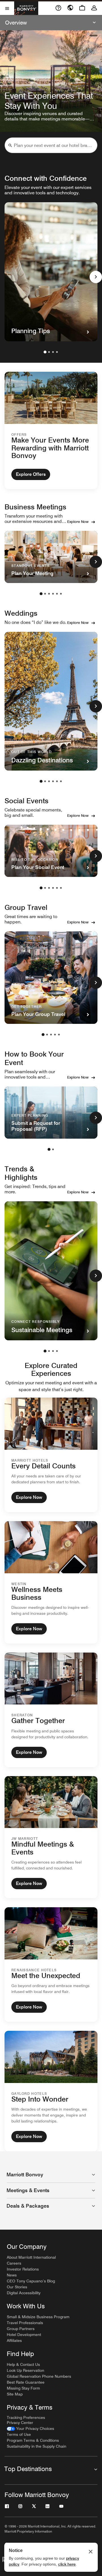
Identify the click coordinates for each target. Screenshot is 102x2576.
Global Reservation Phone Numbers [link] (39, 2376)
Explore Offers (31, 474)
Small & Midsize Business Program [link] (38, 2317)
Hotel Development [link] (24, 2335)
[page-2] (49, 352)
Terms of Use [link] (19, 2434)
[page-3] (53, 352)
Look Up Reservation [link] (25, 2370)
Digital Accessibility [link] (24, 2293)
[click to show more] (96, 277)
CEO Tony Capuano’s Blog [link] (31, 2281)
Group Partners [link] (21, 2329)
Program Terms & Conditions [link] (33, 2440)
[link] (30, 2429)
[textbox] (51, 145)
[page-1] (45, 352)
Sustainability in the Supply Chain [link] (37, 2446)
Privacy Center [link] (20, 2423)
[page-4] (57, 352)
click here (67, 2564)
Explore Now (78, 522)
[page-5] (57, 594)
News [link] (12, 2275)
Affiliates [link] (14, 2340)
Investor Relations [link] (23, 2269)
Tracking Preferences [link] (26, 2417)
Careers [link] (14, 2263)
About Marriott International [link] (31, 2257)
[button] (10, 145)
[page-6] (61, 594)
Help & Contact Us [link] (23, 2364)
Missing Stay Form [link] (23, 2388)
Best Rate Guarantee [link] (26, 2382)
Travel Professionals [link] (25, 2323)
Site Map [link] (15, 2394)
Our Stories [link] (17, 2287)
